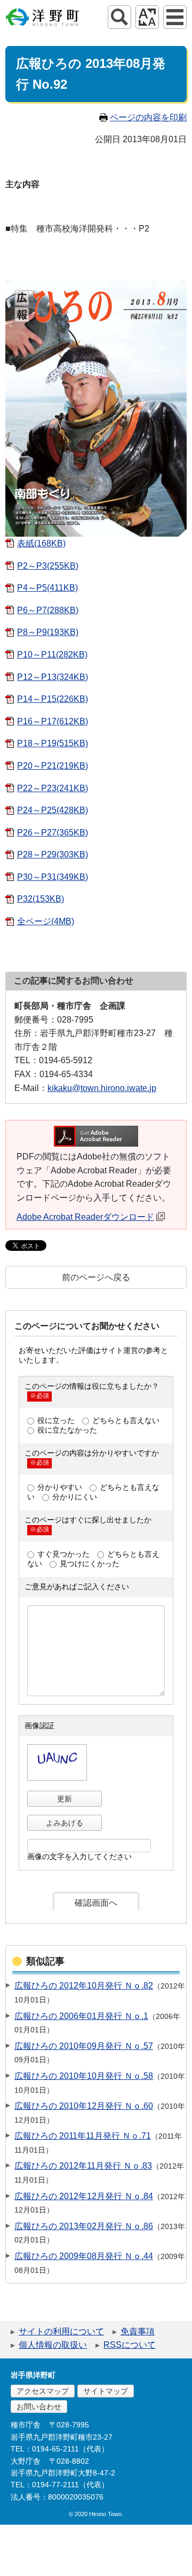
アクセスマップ (43, 2391)
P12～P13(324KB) (53, 677)
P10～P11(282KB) (52, 655)
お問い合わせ (39, 2407)
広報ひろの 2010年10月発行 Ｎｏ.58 (84, 2076)
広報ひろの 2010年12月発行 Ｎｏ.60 (84, 2106)
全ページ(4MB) (46, 921)
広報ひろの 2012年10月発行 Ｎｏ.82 (84, 1986)
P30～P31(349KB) (53, 877)
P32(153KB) (41, 899)
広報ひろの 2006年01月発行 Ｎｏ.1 (81, 2016)
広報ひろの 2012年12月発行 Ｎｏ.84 (84, 2196)
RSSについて (130, 2345)
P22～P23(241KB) (53, 788)
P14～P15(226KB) (53, 699)
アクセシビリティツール (147, 17)
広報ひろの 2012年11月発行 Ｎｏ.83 (83, 2166)
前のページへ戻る (96, 1277)
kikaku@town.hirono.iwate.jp (102, 1088)
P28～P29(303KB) (53, 854)
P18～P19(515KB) (53, 743)
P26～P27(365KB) (53, 833)
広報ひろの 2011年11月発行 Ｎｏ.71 (83, 2136)
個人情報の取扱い (53, 2345)
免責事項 (138, 2331)
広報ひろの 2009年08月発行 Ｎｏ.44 (84, 2256)
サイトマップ (106, 2391)
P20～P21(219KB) (53, 766)
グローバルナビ (175, 17)
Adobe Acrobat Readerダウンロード (85, 1217)
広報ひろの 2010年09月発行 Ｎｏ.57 (84, 2046)
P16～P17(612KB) (53, 721)
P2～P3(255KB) (48, 566)
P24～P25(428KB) (53, 810)
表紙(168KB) (41, 543)
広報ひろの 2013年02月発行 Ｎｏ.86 (84, 2226)
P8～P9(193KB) (48, 632)
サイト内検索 (119, 17)
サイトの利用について (61, 2331)
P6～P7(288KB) (48, 610)
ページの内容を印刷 (148, 117)
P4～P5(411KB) (47, 588)
